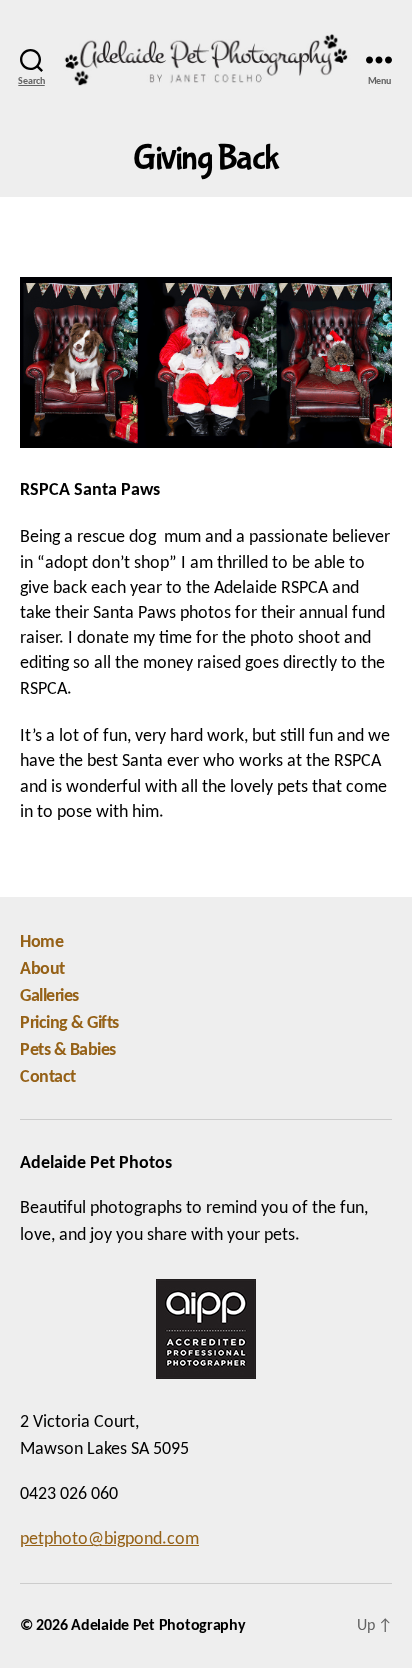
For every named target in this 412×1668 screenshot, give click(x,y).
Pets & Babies (68, 1050)
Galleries (49, 996)
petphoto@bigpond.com (109, 1539)
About (42, 969)
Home (41, 942)
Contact (48, 1077)
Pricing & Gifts (69, 1023)
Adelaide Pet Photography (158, 1626)
